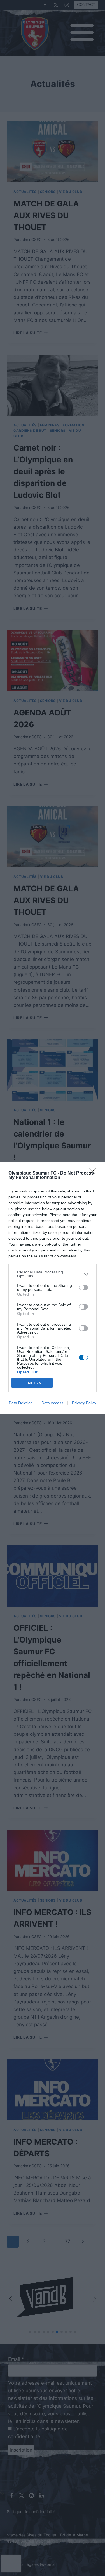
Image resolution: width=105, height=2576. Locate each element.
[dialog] (53, 1288)
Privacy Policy (84, 1403)
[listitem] (53, 1274)
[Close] (94, 1173)
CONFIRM (32, 1383)
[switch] (83, 1287)
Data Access (52, 1403)
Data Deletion (21, 1403)
